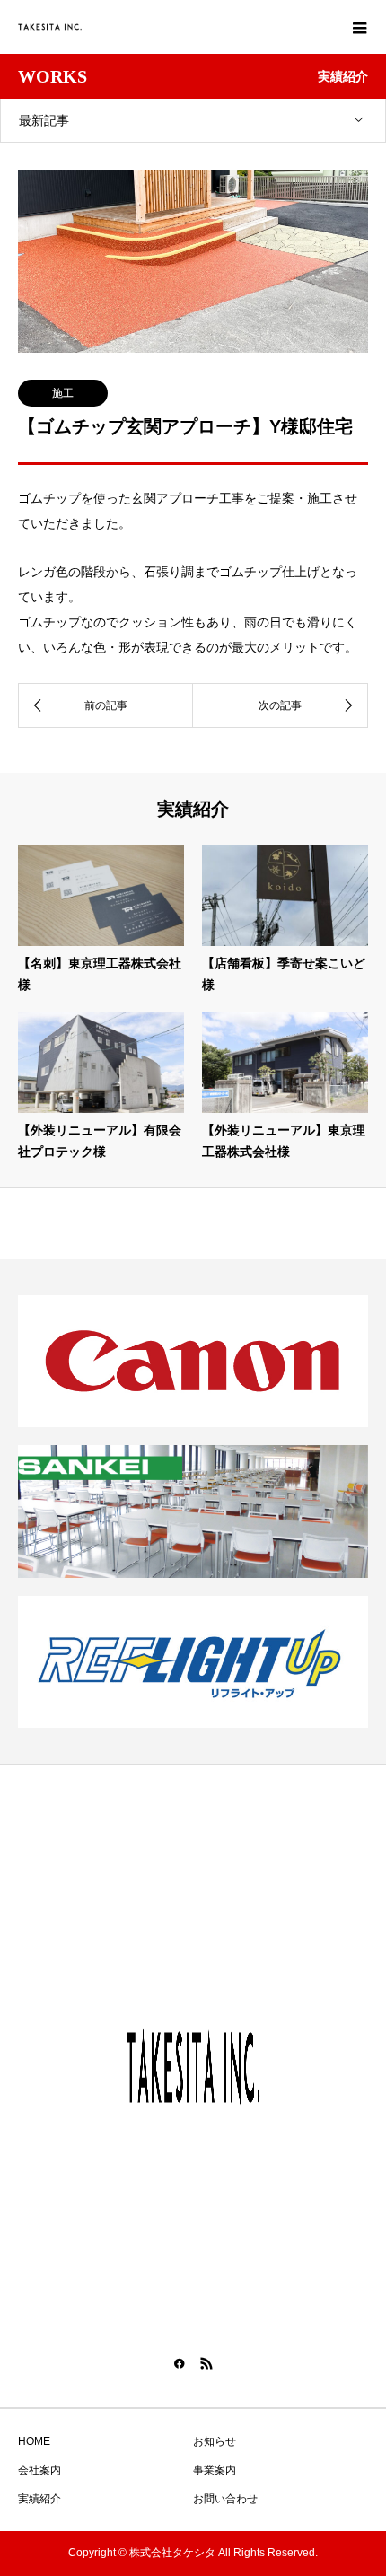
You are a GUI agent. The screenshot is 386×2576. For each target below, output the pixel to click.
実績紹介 (39, 2499)
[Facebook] (180, 2363)
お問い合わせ (225, 2499)
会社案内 (39, 2470)
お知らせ (215, 2441)
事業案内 (215, 2470)
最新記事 (44, 120)
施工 (63, 393)
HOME (34, 2441)
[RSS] (206, 2363)
